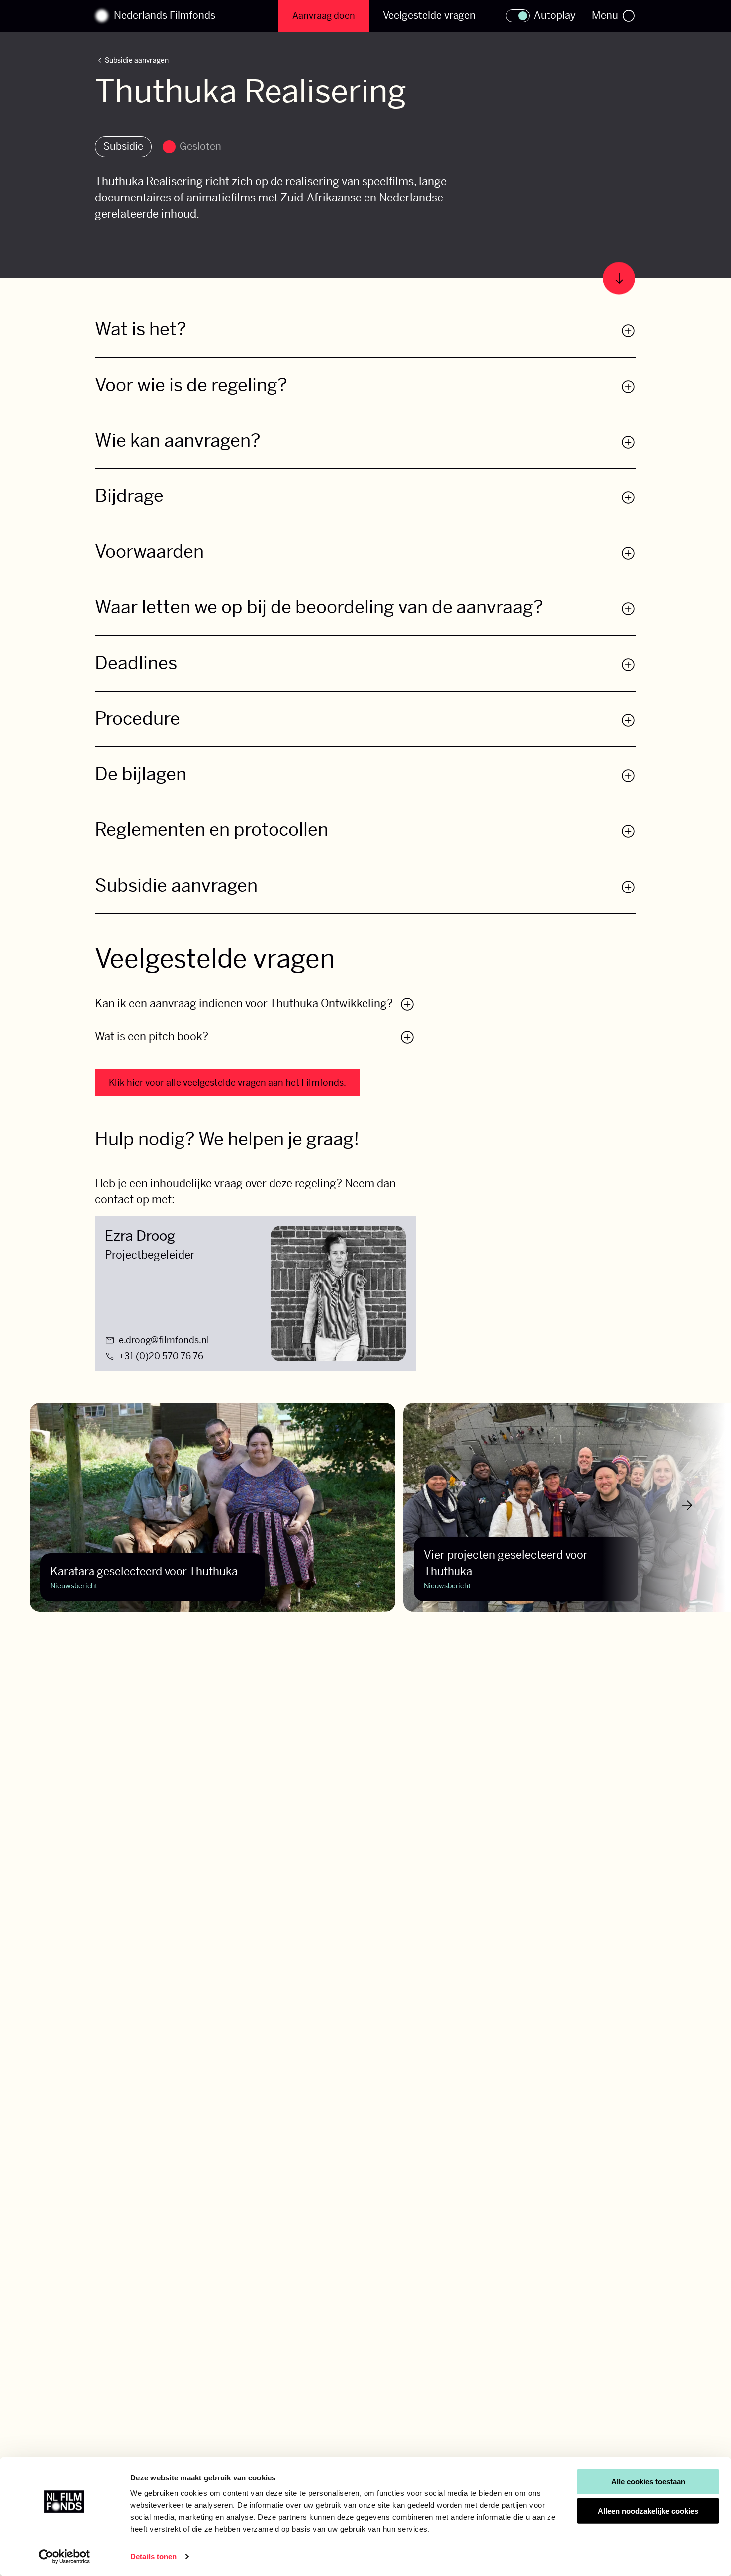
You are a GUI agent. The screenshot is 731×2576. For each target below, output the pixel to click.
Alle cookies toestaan (648, 2482)
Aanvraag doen (324, 16)
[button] (365, 338)
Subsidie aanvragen (132, 61)
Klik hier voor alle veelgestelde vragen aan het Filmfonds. (228, 1082)
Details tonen (153, 2556)
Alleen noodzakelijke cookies (648, 2511)
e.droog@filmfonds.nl (164, 1340)
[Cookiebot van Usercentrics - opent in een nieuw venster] (64, 2557)
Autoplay (555, 16)
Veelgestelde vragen (429, 16)
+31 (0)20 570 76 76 (161, 1356)
